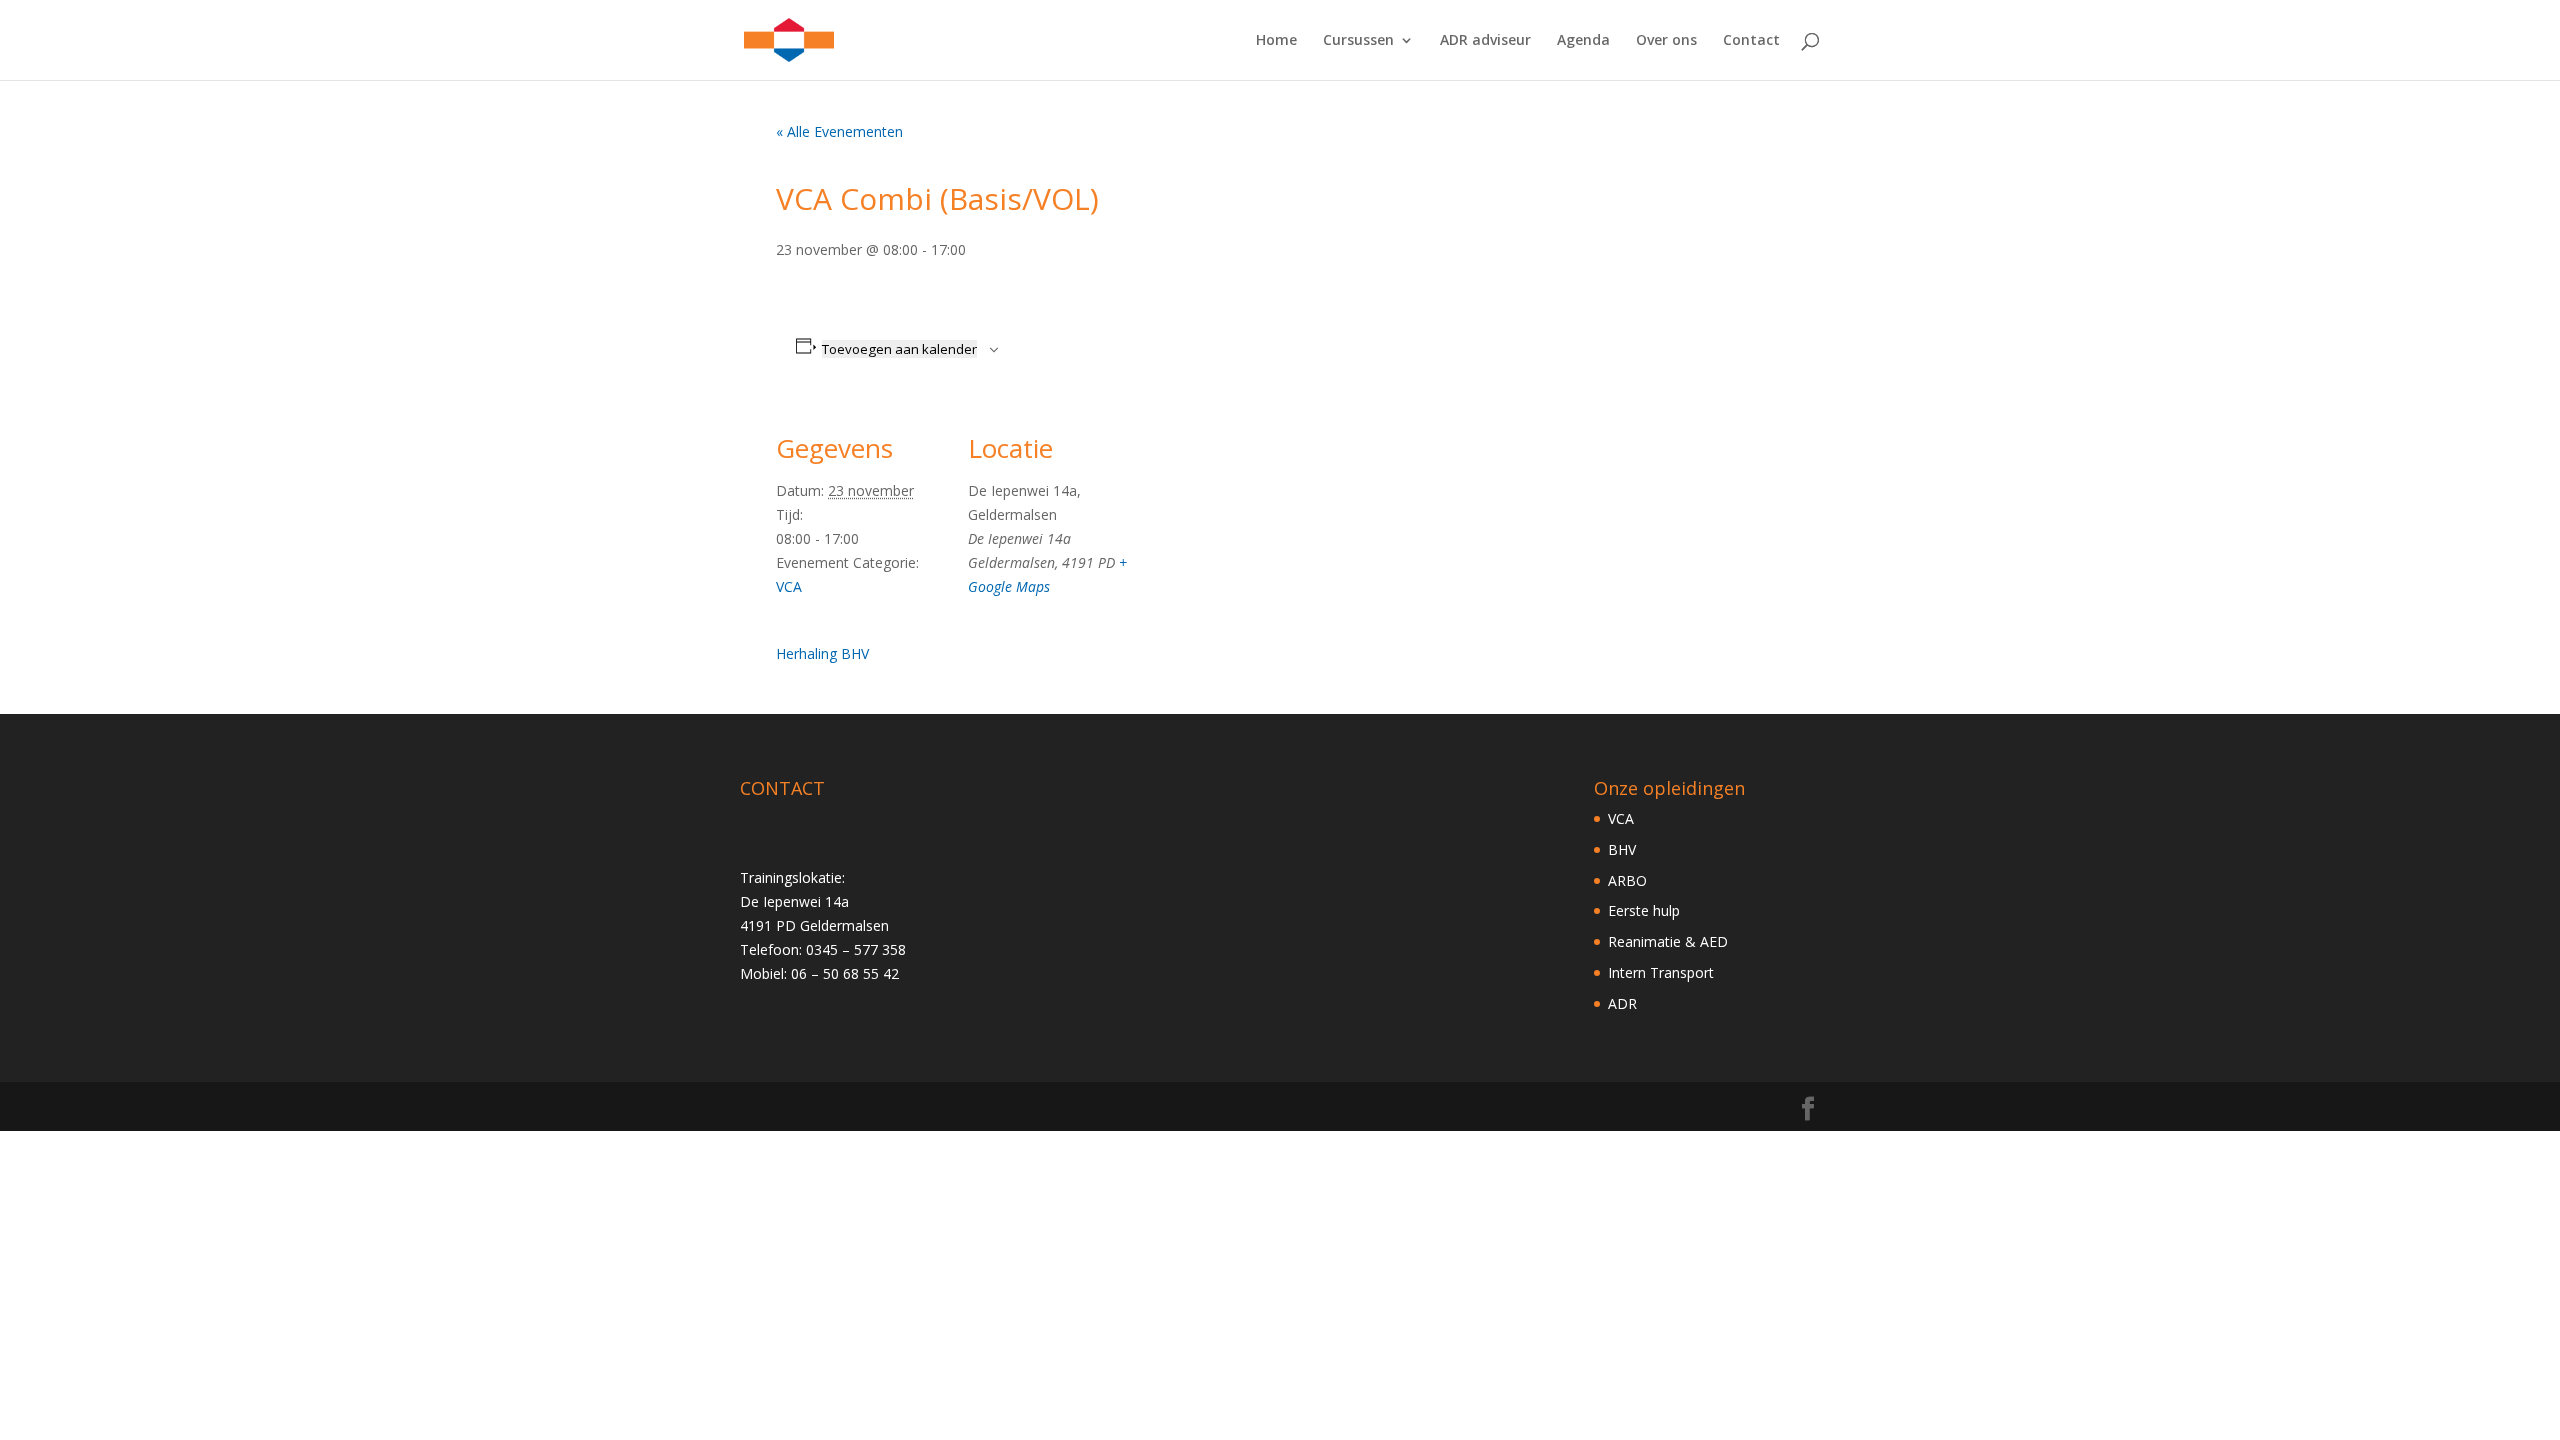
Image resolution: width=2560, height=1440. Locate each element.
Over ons (1666, 41)
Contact (1751, 41)
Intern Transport (1661, 972)
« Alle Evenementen (839, 131)
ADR (1622, 1003)
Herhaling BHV (822, 653)
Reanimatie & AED (1668, 941)
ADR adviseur (1485, 41)
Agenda (1583, 41)
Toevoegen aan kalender (899, 349)
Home (1276, 41)
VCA (789, 586)
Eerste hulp (1644, 910)
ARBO (1627, 880)
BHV (1622, 849)
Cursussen (1358, 41)
